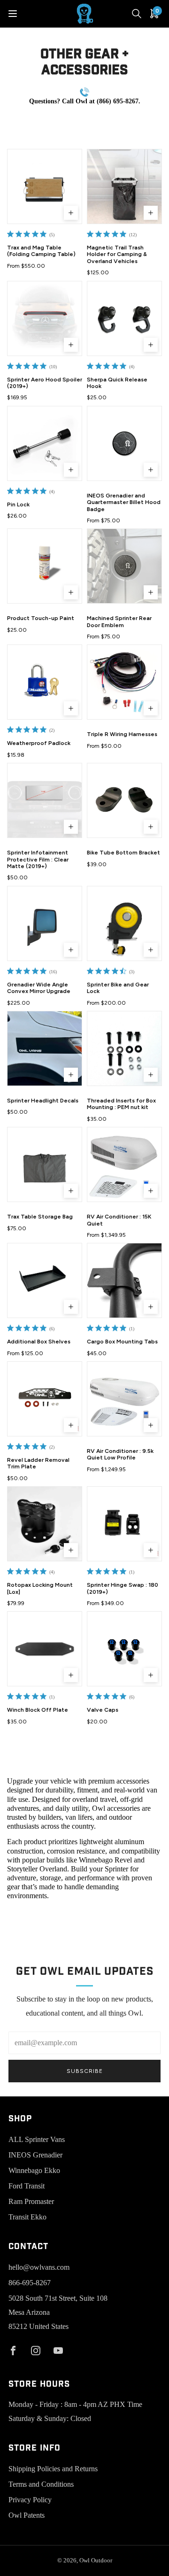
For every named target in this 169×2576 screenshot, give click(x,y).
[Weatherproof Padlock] (45, 682)
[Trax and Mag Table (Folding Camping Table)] (45, 186)
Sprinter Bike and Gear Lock (118, 988)
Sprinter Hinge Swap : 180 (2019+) (123, 1588)
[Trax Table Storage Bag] (45, 1164)
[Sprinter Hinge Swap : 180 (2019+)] (124, 1524)
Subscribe (85, 2071)
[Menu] (13, 14)
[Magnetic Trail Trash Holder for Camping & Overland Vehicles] (124, 186)
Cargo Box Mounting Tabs (122, 1342)
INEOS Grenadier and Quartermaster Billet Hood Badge (124, 502)
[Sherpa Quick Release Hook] (124, 318)
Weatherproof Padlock (39, 743)
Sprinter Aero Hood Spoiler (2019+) (45, 383)
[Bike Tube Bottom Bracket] (124, 800)
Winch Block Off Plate (38, 1710)
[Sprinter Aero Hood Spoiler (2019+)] (45, 318)
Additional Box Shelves (39, 1342)
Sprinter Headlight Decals (43, 1101)
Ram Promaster (31, 2201)
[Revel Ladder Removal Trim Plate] (45, 1399)
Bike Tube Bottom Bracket (123, 853)
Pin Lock (18, 504)
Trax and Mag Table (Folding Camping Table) (41, 251)
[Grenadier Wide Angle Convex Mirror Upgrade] (45, 923)
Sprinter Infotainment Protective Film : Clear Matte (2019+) (38, 859)
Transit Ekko (27, 2217)
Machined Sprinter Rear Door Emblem (119, 621)
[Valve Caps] (124, 1649)
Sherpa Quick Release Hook (117, 383)
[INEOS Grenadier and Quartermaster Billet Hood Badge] (124, 443)
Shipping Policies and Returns (53, 2469)
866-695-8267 (30, 2283)
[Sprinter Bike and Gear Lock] (124, 923)
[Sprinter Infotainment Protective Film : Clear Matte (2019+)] (45, 800)
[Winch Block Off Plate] (45, 1649)
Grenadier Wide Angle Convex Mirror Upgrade (39, 988)
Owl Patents (27, 2515)
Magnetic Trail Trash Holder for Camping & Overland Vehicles (117, 254)
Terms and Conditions (41, 2484)
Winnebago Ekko (34, 2170)
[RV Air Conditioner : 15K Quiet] (124, 1164)
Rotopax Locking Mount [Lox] (40, 1588)
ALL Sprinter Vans (37, 2139)
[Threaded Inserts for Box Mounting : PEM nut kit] (124, 1048)
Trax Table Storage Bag (40, 1217)
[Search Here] (137, 14)
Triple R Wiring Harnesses (122, 734)
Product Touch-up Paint (41, 618)
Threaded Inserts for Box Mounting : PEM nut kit (121, 1104)
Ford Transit (27, 2186)
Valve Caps (103, 1710)
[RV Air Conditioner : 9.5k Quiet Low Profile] (124, 1399)
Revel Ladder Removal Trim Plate (38, 1463)
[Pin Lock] (45, 443)
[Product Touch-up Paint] (45, 566)
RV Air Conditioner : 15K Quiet (119, 1220)
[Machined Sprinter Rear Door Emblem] (124, 566)
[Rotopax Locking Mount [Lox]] (45, 1524)
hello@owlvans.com (39, 2267)
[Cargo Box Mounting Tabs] (124, 1280)
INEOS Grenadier (35, 2155)
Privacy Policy (30, 2500)
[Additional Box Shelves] (45, 1280)
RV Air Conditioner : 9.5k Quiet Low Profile (120, 1454)
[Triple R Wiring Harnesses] (124, 682)
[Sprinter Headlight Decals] (45, 1048)
